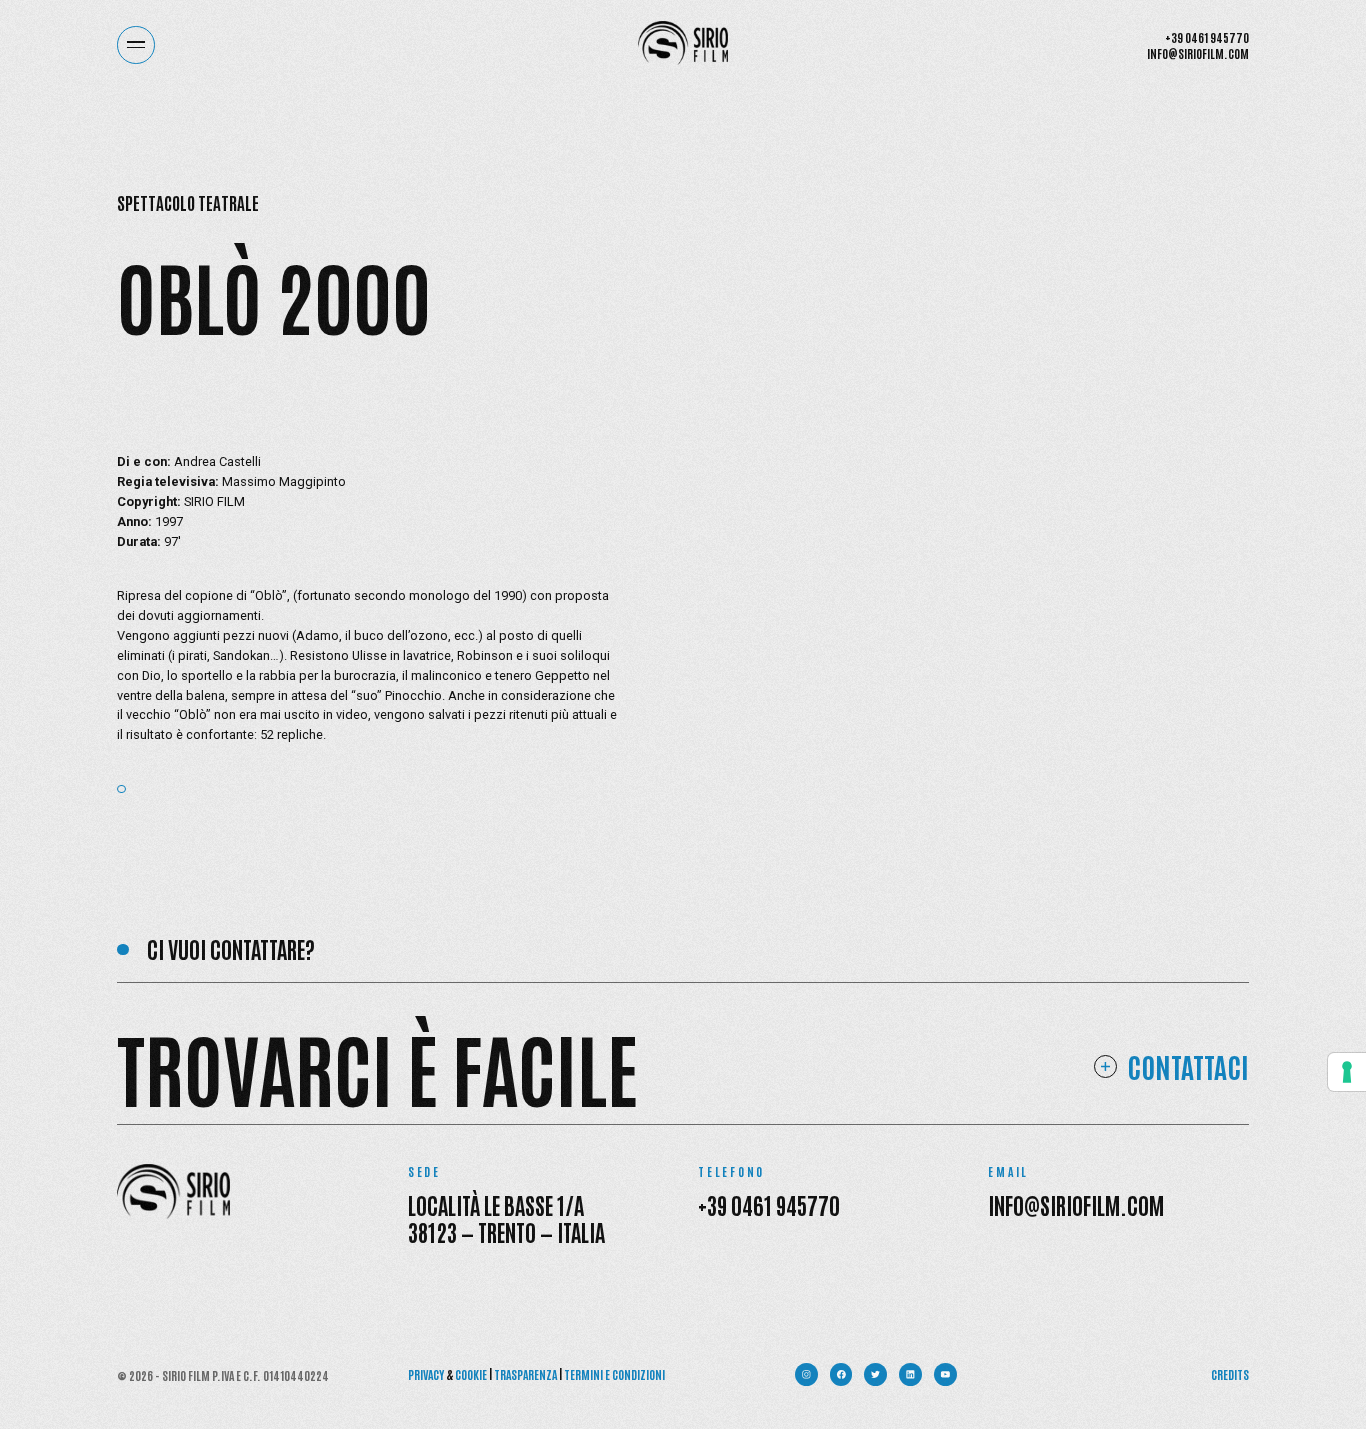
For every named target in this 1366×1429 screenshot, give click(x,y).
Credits (1230, 1374)
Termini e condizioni (614, 1374)
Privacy (426, 1374)
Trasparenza (525, 1374)
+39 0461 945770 (1207, 37)
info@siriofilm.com (1198, 53)
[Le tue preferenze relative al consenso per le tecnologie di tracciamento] (1347, 1072)
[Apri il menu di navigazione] (136, 45)
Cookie (471, 1374)
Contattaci (1188, 1066)
